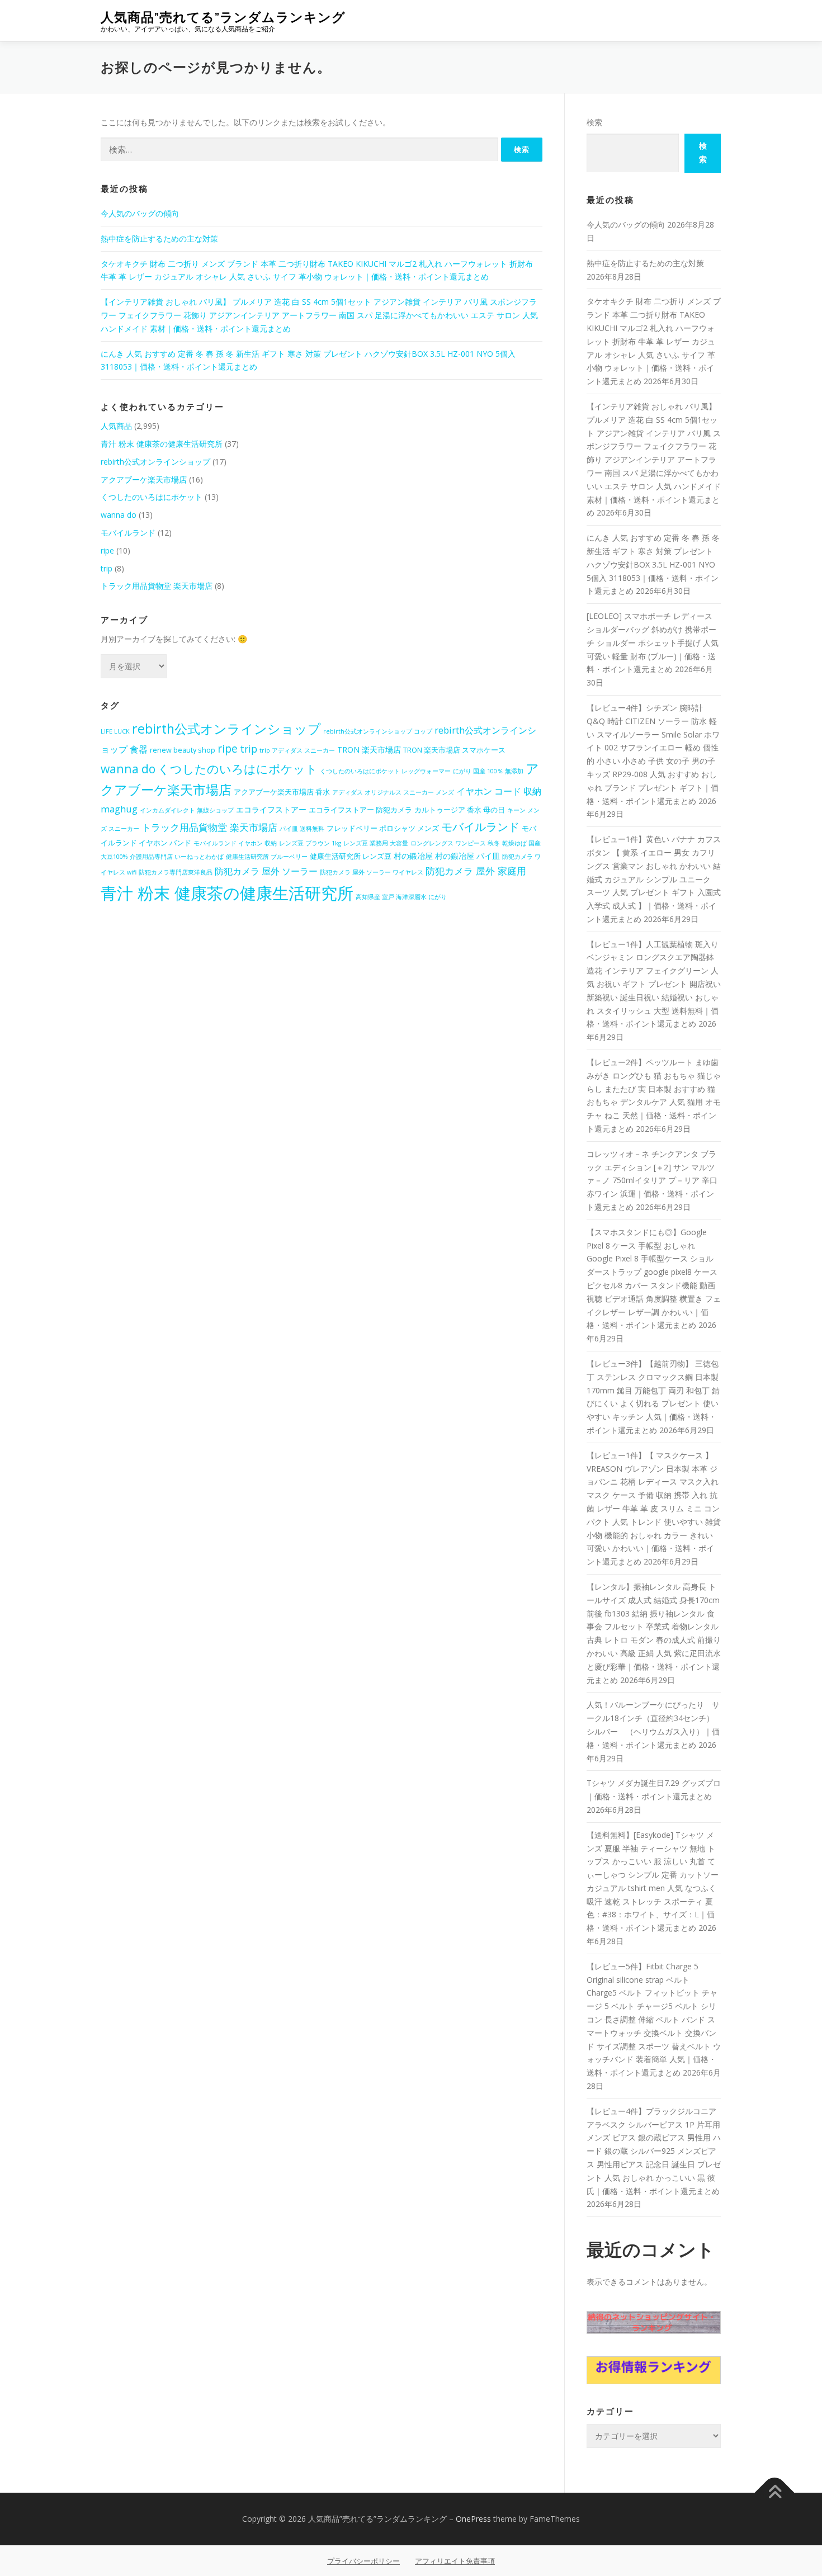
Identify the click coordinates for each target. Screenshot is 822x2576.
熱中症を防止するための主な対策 (159, 238)
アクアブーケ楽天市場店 (144, 479)
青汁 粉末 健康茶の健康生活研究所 (162, 444)
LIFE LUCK (115, 731)
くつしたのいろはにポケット (152, 497)
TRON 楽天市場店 (369, 750)
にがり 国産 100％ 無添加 (488, 771)
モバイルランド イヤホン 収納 (235, 843)
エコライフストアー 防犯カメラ (360, 810)
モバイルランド (128, 533)
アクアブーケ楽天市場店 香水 (282, 792)
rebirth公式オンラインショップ (155, 462)
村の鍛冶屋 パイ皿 (467, 856)
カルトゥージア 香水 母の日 (460, 810)
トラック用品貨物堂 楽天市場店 (157, 586)
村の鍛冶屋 (413, 856)
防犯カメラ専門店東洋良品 (176, 872)
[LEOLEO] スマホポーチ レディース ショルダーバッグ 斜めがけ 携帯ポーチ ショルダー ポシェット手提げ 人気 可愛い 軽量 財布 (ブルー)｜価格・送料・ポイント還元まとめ (653, 642)
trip (107, 568)
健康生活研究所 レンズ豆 (351, 856)
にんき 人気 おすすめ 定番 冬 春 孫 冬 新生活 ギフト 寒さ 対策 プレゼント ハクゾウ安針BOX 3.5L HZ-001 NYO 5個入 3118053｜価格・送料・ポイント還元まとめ (653, 564)
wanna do (119, 515)
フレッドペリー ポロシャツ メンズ (383, 828)
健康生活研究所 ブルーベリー (267, 857)
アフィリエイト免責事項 (455, 2561)
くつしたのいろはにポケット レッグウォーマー (385, 771)
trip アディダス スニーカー (297, 750)
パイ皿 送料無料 (302, 829)
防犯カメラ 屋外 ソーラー (266, 871)
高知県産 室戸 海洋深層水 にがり (401, 897)
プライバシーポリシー (363, 2561)
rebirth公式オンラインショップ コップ (378, 731)
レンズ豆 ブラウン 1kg (310, 843)
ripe (107, 550)
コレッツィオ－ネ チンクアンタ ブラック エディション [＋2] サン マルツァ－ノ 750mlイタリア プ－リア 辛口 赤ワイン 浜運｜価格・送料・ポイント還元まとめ (652, 1180)
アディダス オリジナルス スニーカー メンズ (393, 792)
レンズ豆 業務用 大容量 (376, 843)
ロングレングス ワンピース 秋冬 (455, 843)
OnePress (473, 2519)
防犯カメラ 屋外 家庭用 (476, 871)
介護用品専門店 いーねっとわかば (177, 857)
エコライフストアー (271, 809)
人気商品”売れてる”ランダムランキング (223, 17)
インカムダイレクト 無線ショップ (187, 810)
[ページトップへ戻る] (775, 2493)
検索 (594, 122)
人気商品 (116, 426)
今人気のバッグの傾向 (140, 213)
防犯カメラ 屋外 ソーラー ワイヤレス (372, 872)
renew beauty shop (183, 750)
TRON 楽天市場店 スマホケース (454, 750)
